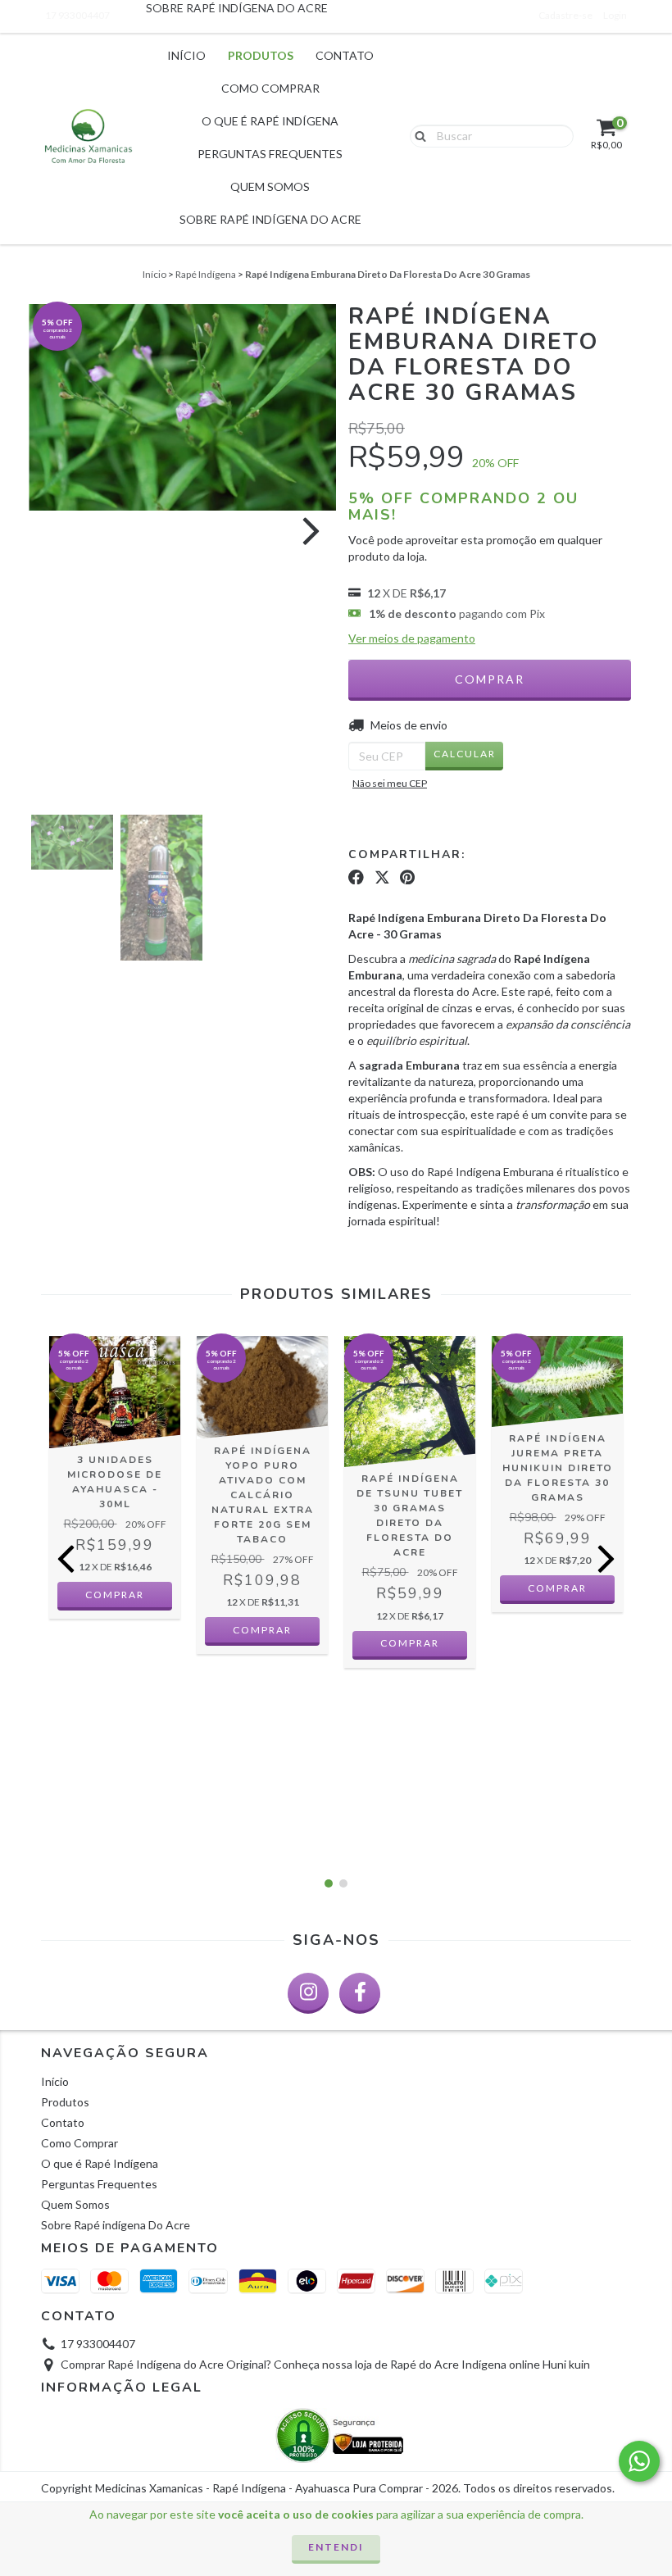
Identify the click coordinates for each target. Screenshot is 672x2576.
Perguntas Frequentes (270, 154)
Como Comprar (270, 88)
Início (186, 55)
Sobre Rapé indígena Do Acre (270, 219)
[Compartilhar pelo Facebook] (356, 877)
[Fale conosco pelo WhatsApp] (639, 2461)
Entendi (336, 2547)
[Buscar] (417, 135)
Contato (345, 55)
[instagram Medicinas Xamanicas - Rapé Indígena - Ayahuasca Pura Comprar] (308, 1993)
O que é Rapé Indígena (270, 121)
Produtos (261, 55)
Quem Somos (270, 186)
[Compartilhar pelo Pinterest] (407, 877)
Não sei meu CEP (390, 783)
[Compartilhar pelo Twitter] (382, 877)
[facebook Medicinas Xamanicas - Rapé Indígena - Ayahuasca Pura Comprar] (360, 1993)
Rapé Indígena (206, 274)
